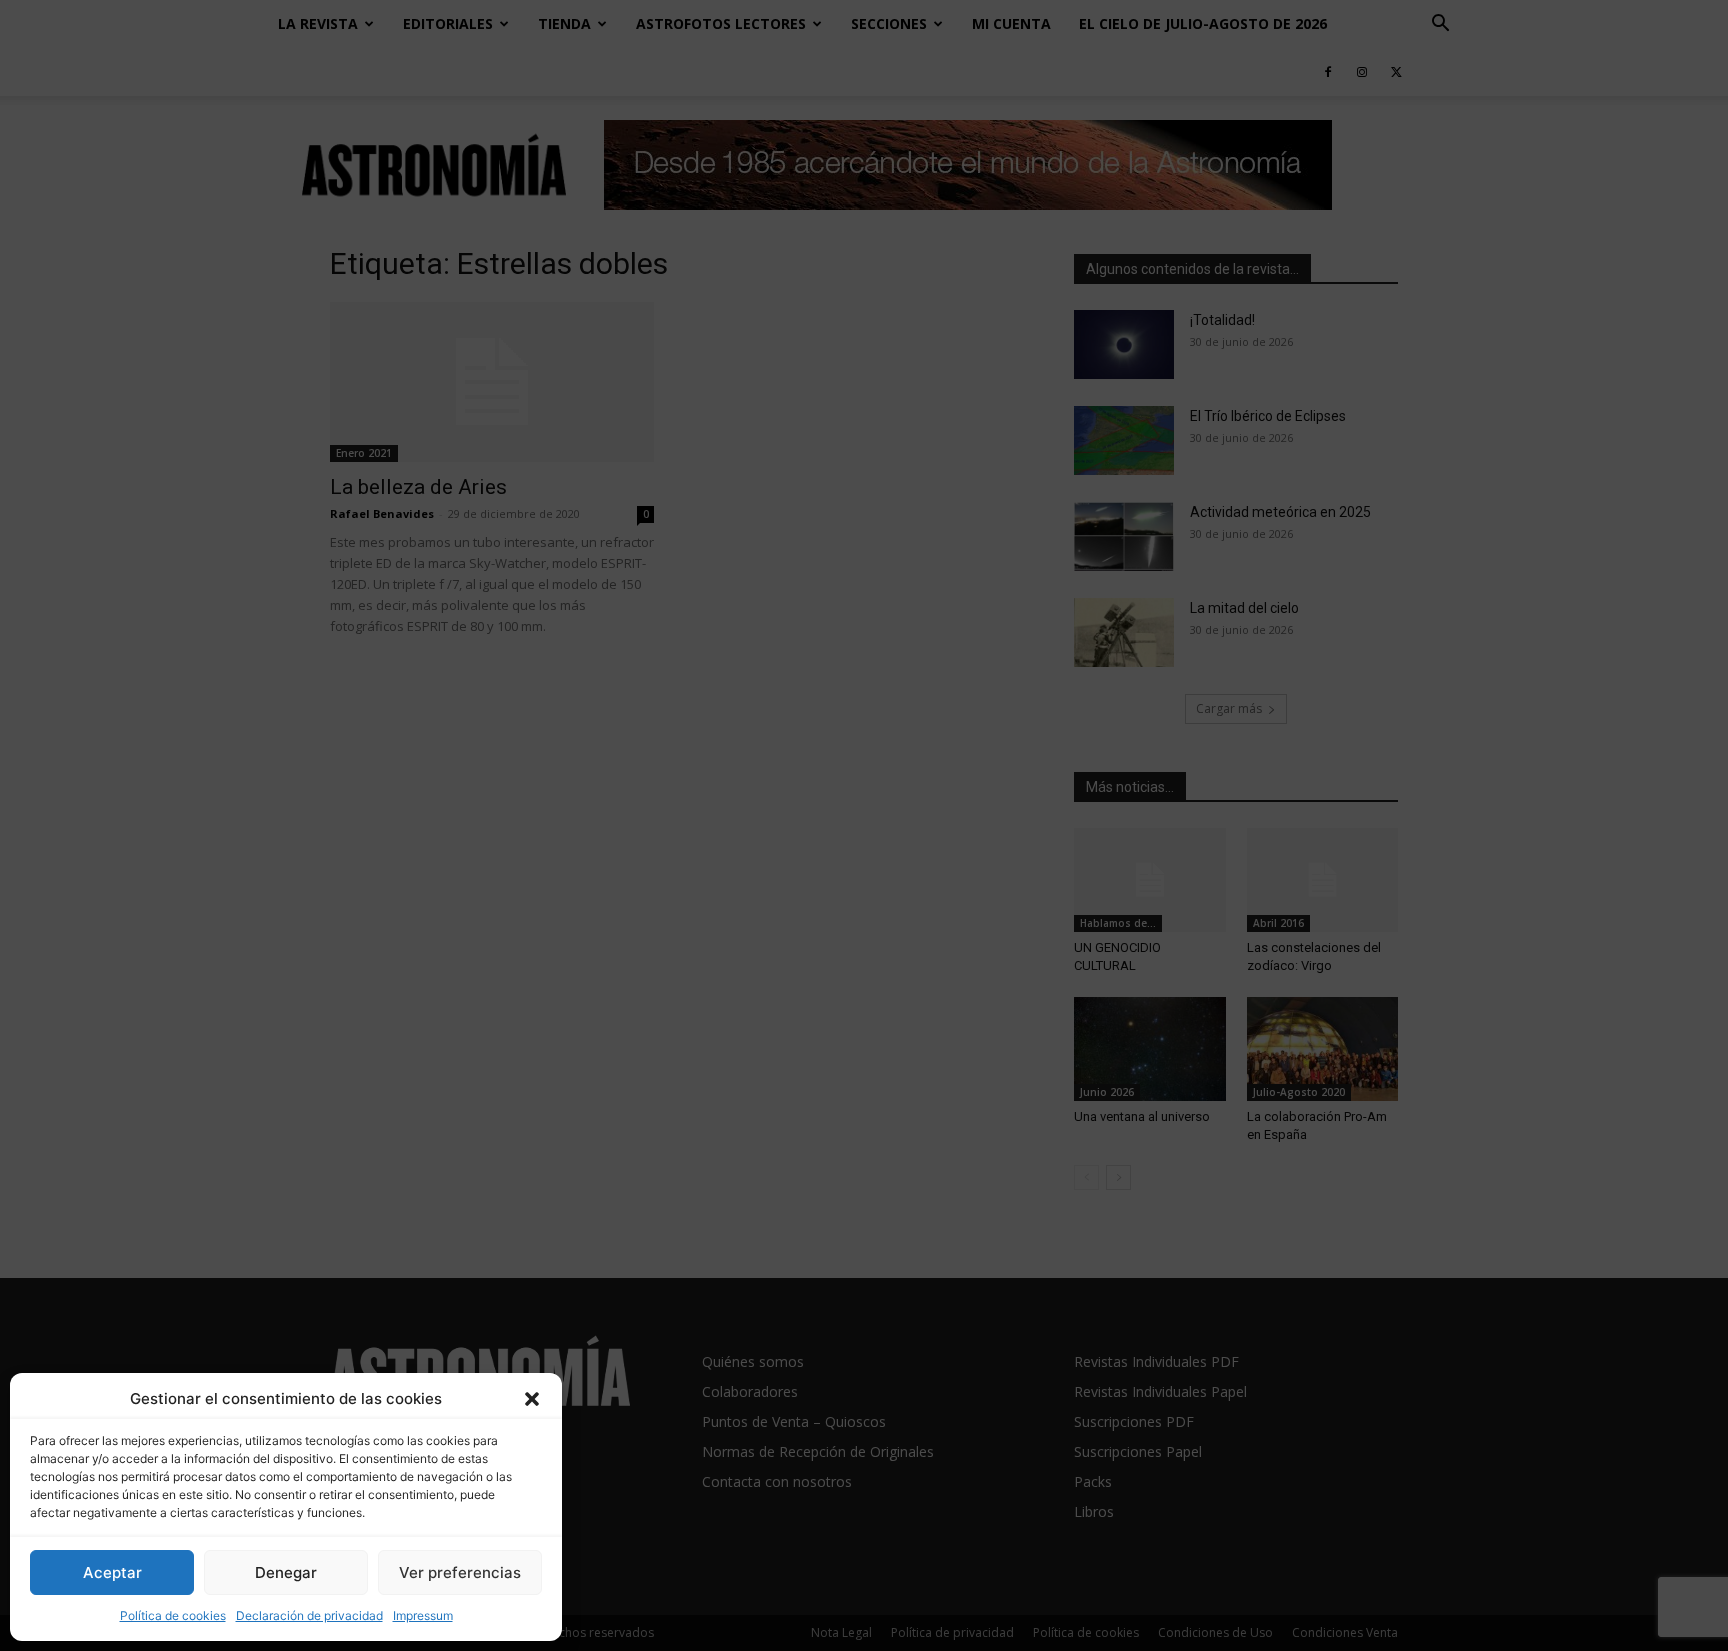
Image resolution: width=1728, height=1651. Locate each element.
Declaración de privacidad (309, 1615)
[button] (532, 1399)
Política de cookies (173, 1615)
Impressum (423, 1615)
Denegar (286, 1572)
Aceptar (112, 1572)
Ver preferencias (460, 1572)
